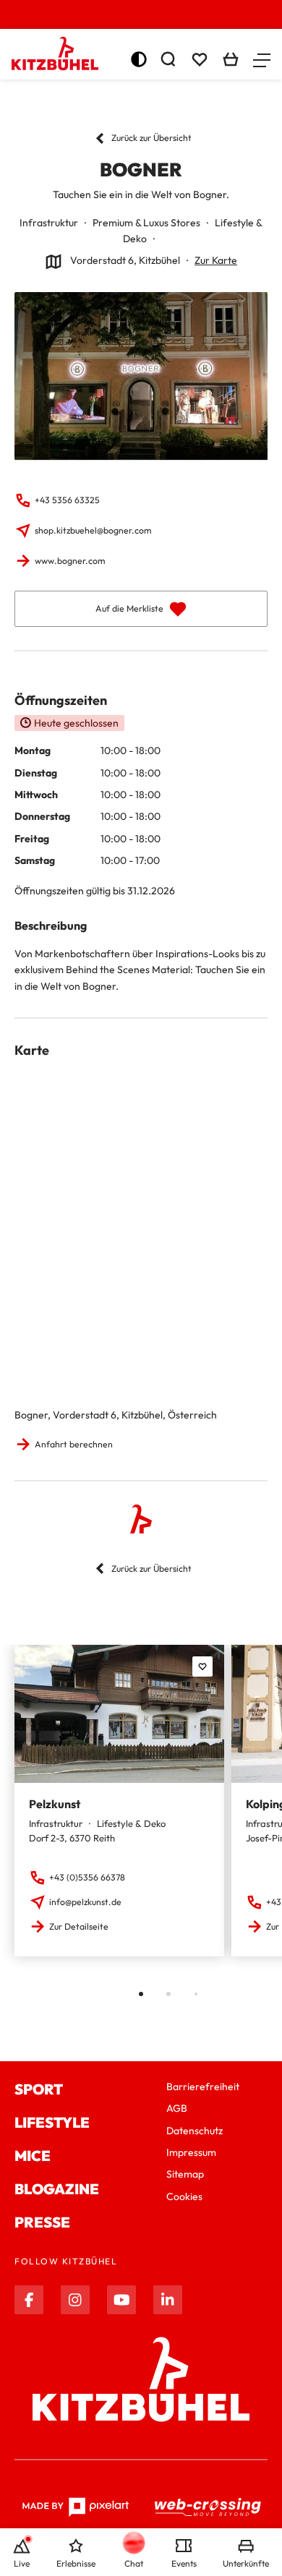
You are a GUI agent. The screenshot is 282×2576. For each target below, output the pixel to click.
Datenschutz (195, 2131)
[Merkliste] (200, 59)
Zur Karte (216, 260)
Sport (39, 2089)
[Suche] (168, 59)
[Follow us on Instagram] (75, 2300)
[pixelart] (76, 2507)
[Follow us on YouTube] (121, 2300)
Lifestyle (52, 2122)
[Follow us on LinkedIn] (168, 2300)
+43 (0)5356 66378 (87, 1877)
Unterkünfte (246, 2563)
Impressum (191, 2152)
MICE (33, 2156)
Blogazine (57, 2189)
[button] (262, 59)
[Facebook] (29, 2300)
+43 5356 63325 (67, 500)
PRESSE (42, 2222)
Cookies (184, 2196)
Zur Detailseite (79, 1926)
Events (184, 2563)
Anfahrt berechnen (74, 1444)
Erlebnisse (76, 2563)
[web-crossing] (208, 2507)
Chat (134, 2563)
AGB (177, 2108)
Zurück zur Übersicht (151, 138)
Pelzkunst (55, 1804)
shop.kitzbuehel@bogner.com (93, 530)
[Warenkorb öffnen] (231, 59)
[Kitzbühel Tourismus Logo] (55, 54)
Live (22, 2563)
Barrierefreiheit (203, 2087)
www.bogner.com (70, 561)
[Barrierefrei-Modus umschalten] (139, 59)
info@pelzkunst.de (85, 1902)
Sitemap (185, 2174)
